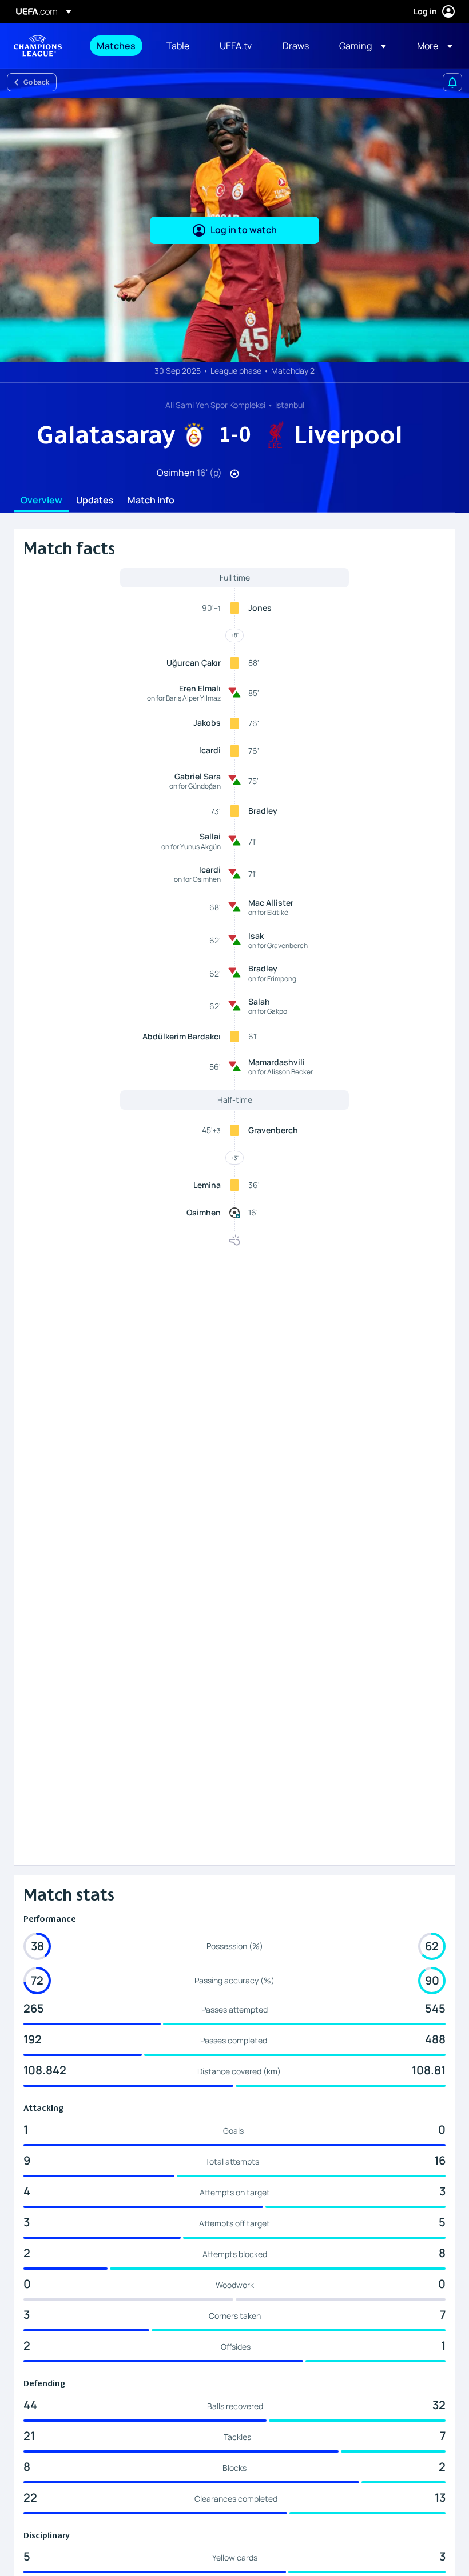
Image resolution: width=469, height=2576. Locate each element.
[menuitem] (117, 46)
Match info (151, 501)
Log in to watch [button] (244, 230)
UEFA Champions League (38, 46)
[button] (363, 46)
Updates (95, 501)
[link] (116, 46)
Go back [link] (36, 82)
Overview (41, 501)
